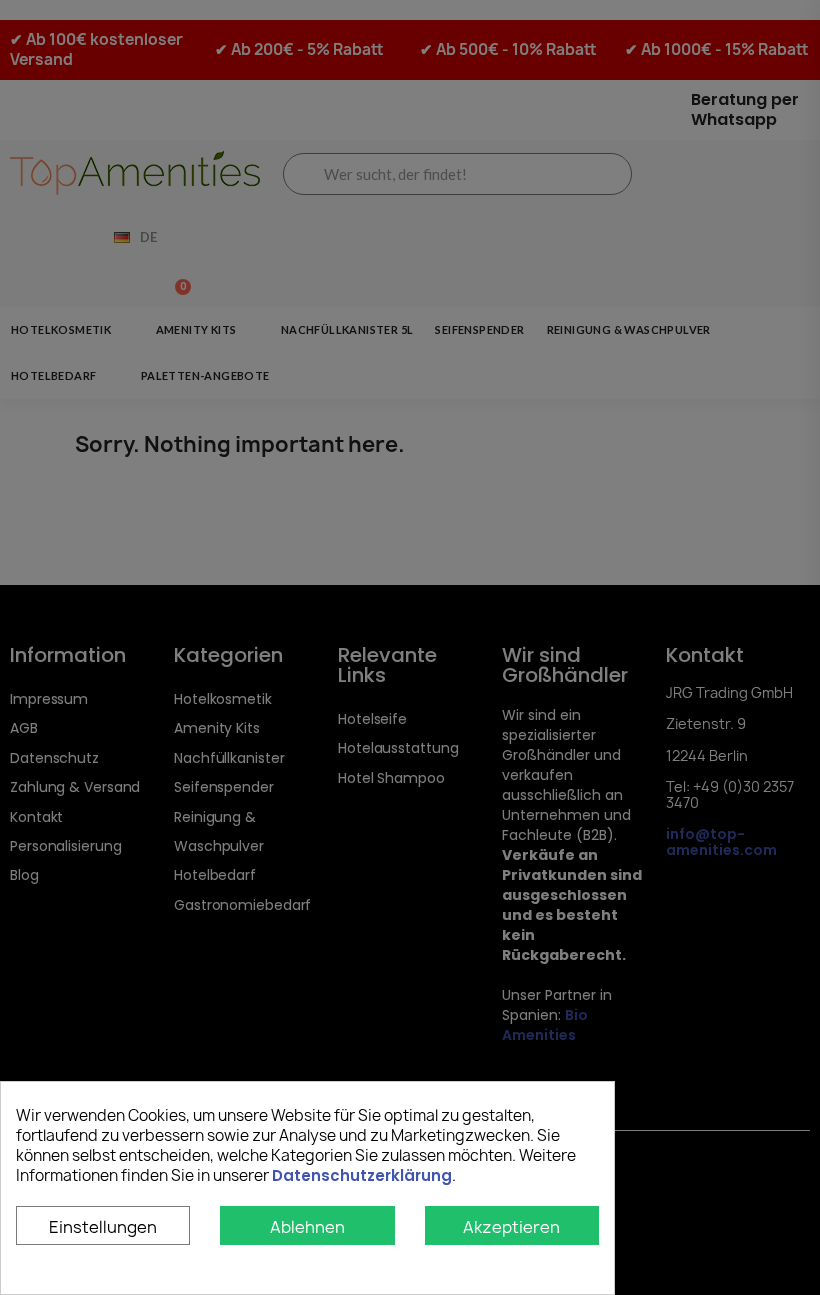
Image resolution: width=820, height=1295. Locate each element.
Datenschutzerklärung (362, 1175)
